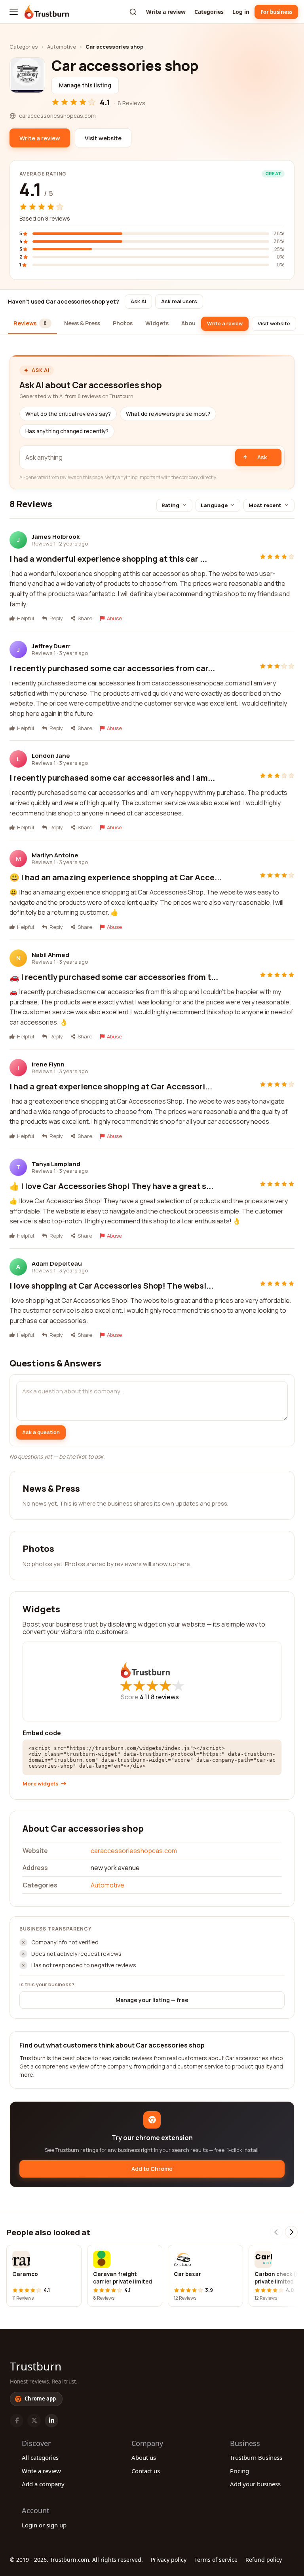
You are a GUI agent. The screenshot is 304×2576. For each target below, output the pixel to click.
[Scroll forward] (291, 2232)
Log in (241, 12)
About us (144, 2457)
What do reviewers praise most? (168, 414)
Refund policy (264, 2560)
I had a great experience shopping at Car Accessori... (111, 1086)
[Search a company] (133, 12)
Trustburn (36, 2366)
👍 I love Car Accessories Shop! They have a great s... (111, 1186)
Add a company (43, 2484)
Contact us (146, 2471)
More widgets (41, 1784)
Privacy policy (169, 2560)
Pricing (239, 2471)
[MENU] (14, 12)
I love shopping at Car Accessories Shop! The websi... (111, 1286)
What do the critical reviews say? (68, 414)
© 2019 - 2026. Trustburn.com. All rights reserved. (76, 2560)
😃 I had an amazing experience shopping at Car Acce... (116, 877)
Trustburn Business (256, 2457)
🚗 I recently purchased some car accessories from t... (114, 977)
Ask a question (41, 1432)
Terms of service (216, 2560)
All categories (40, 2457)
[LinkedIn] (51, 2421)
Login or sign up (44, 2525)
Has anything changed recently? (67, 431)
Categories (209, 12)
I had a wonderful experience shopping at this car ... (108, 559)
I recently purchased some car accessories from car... (112, 668)
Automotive (62, 47)
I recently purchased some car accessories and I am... (112, 778)
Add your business (255, 2484)
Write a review (166, 12)
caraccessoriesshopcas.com (134, 1851)
